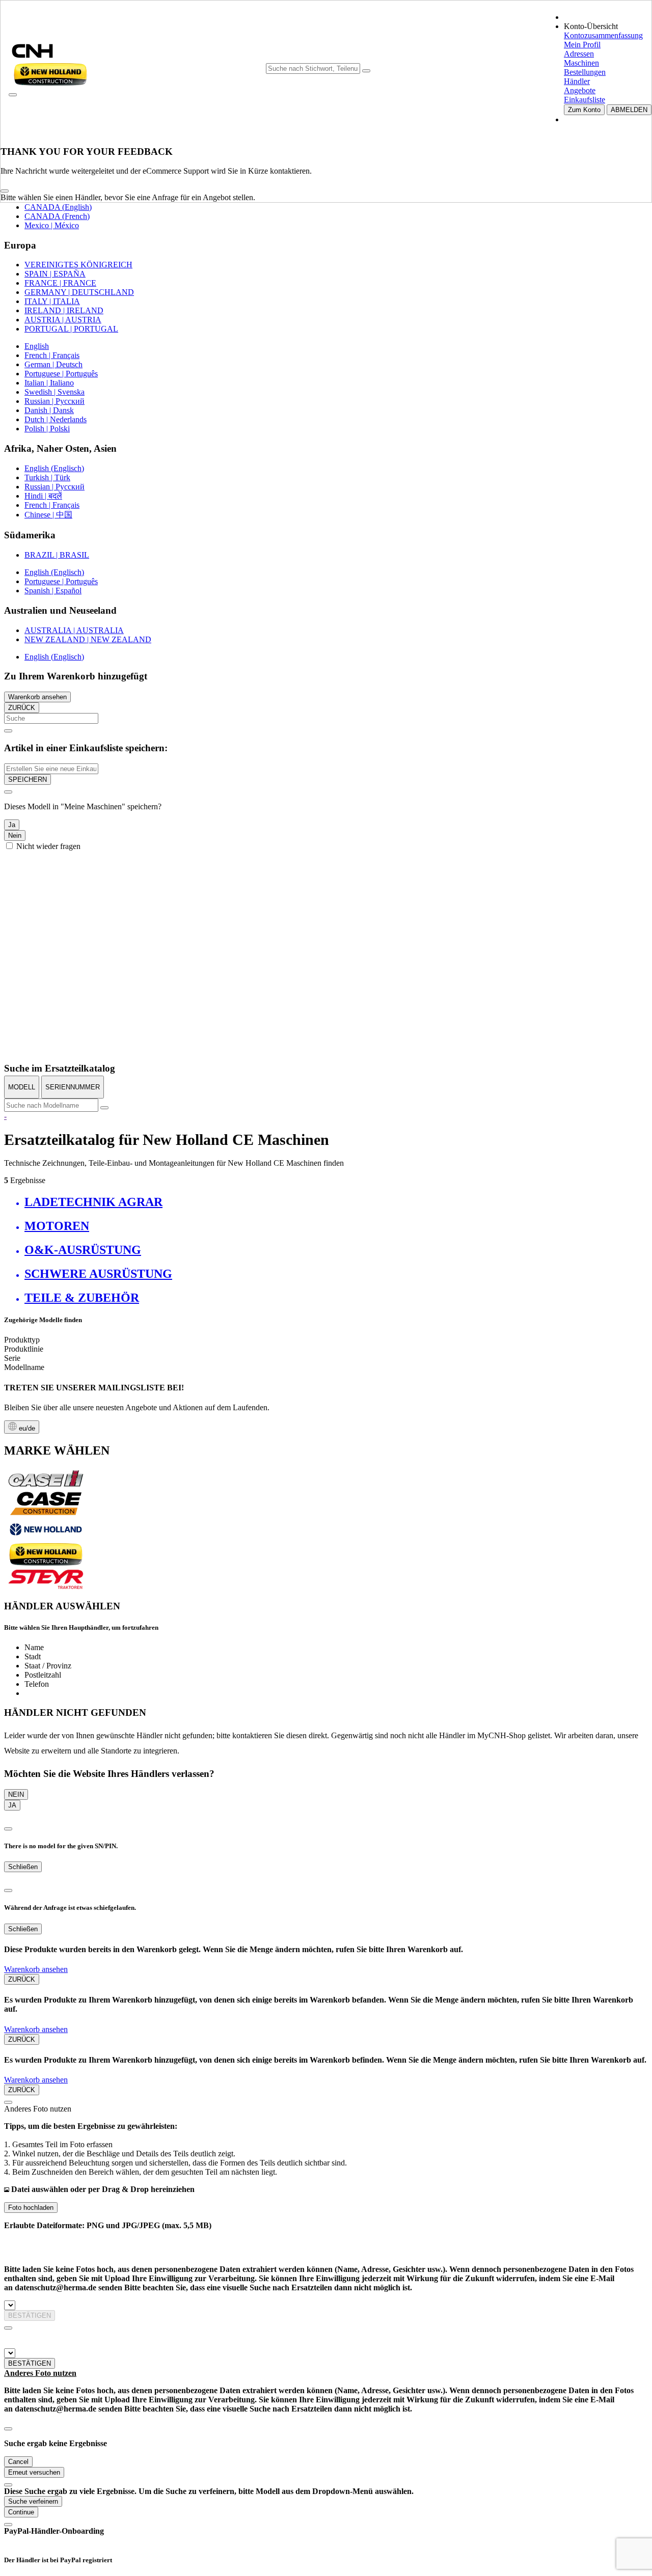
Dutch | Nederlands (56, 419)
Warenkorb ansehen (37, 697)
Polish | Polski (47, 429)
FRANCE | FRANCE (60, 283)
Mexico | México (52, 225)
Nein (15, 835)
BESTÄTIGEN (30, 2315)
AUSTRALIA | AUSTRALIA (74, 630)
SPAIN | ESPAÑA (55, 274)
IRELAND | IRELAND (64, 310)
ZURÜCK (22, 708)
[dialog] (326, 818)
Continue (21, 2512)
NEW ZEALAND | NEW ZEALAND (88, 639)
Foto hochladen (31, 2208)
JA (12, 1805)
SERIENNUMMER (73, 1087)
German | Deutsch (53, 364)
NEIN (16, 1794)
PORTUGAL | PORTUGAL (71, 329)
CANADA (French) (57, 216)
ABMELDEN (629, 110)
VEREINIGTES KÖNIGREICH (78, 265)
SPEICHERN (28, 779)
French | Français (52, 355)
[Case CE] (46, 1513)
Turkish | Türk (47, 477)
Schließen (23, 1867)
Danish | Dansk (49, 410)
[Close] (5, 191)
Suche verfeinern (33, 2501)
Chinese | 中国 (48, 515)
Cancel (18, 2462)
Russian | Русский (55, 401)
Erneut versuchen (34, 2472)
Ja (12, 825)
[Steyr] (46, 1587)
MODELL (22, 1087)
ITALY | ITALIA (52, 301)
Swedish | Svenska (55, 392)
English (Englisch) (54, 468)
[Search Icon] (366, 71)
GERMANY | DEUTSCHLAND (79, 292)
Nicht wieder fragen (48, 846)
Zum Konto (584, 110)
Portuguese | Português (61, 374)
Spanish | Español (53, 591)
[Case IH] (46, 1486)
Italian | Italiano (49, 383)
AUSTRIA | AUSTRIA (63, 320)
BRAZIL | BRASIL (57, 555)
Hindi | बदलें (43, 496)
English (37, 346)
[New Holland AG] (46, 1538)
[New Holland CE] (46, 1563)
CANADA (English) (58, 207)
